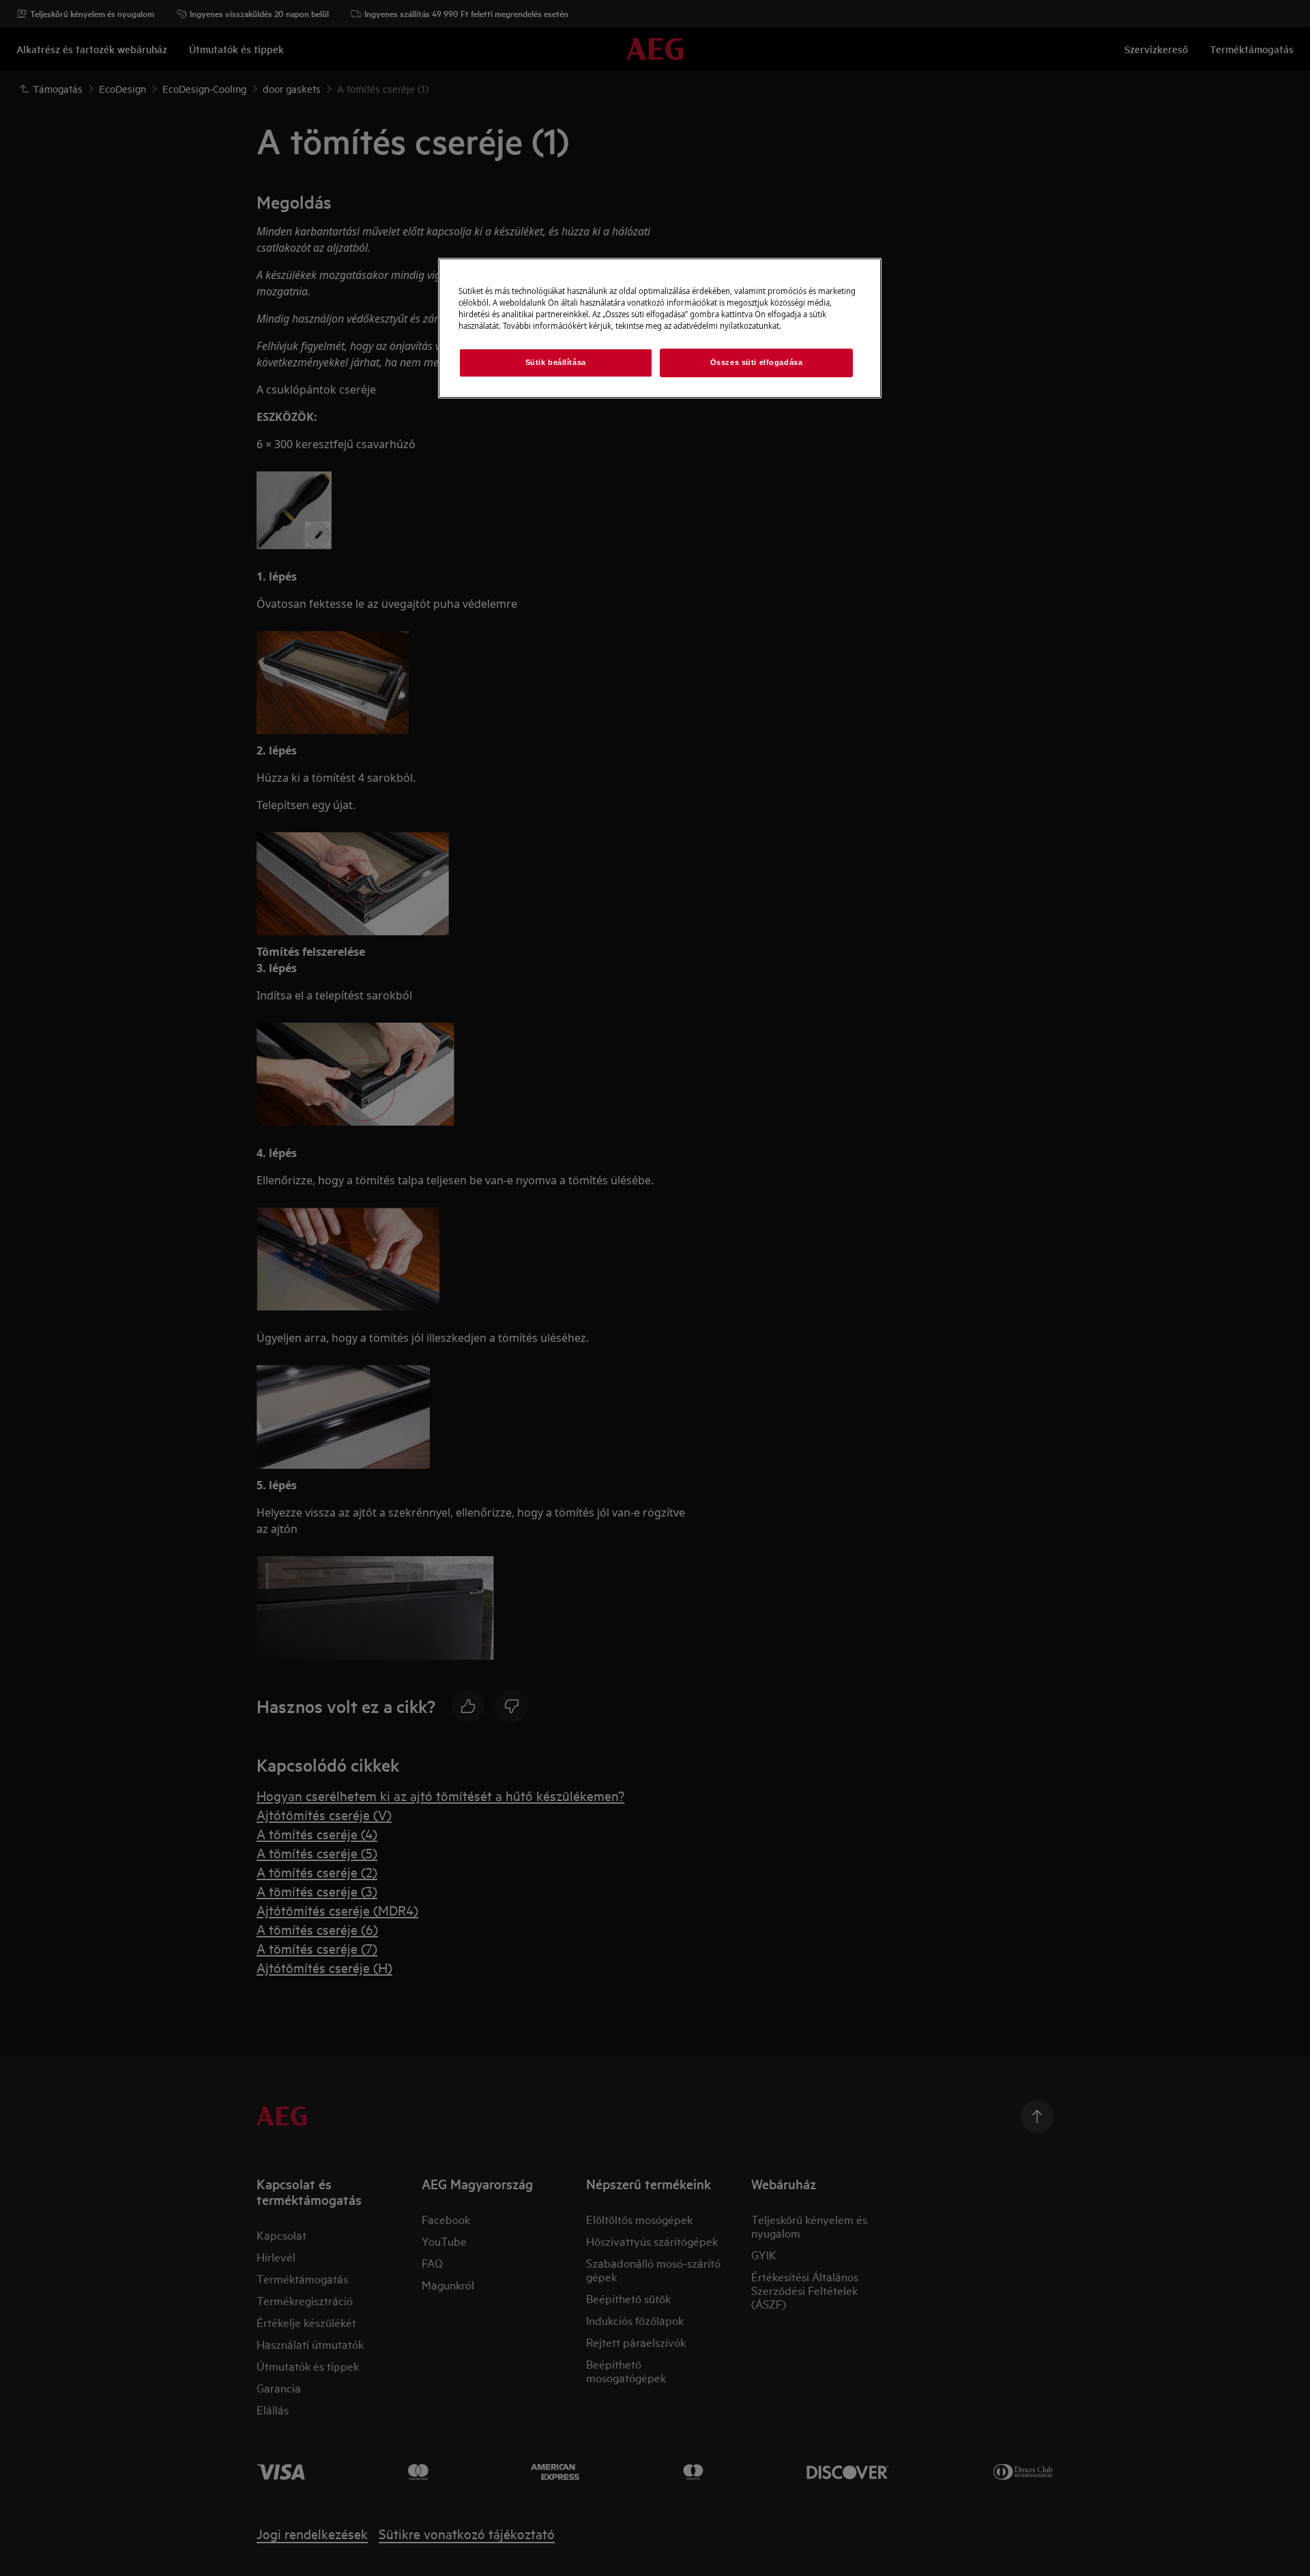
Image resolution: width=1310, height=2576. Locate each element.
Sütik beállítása (556, 362)
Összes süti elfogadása (757, 362)
